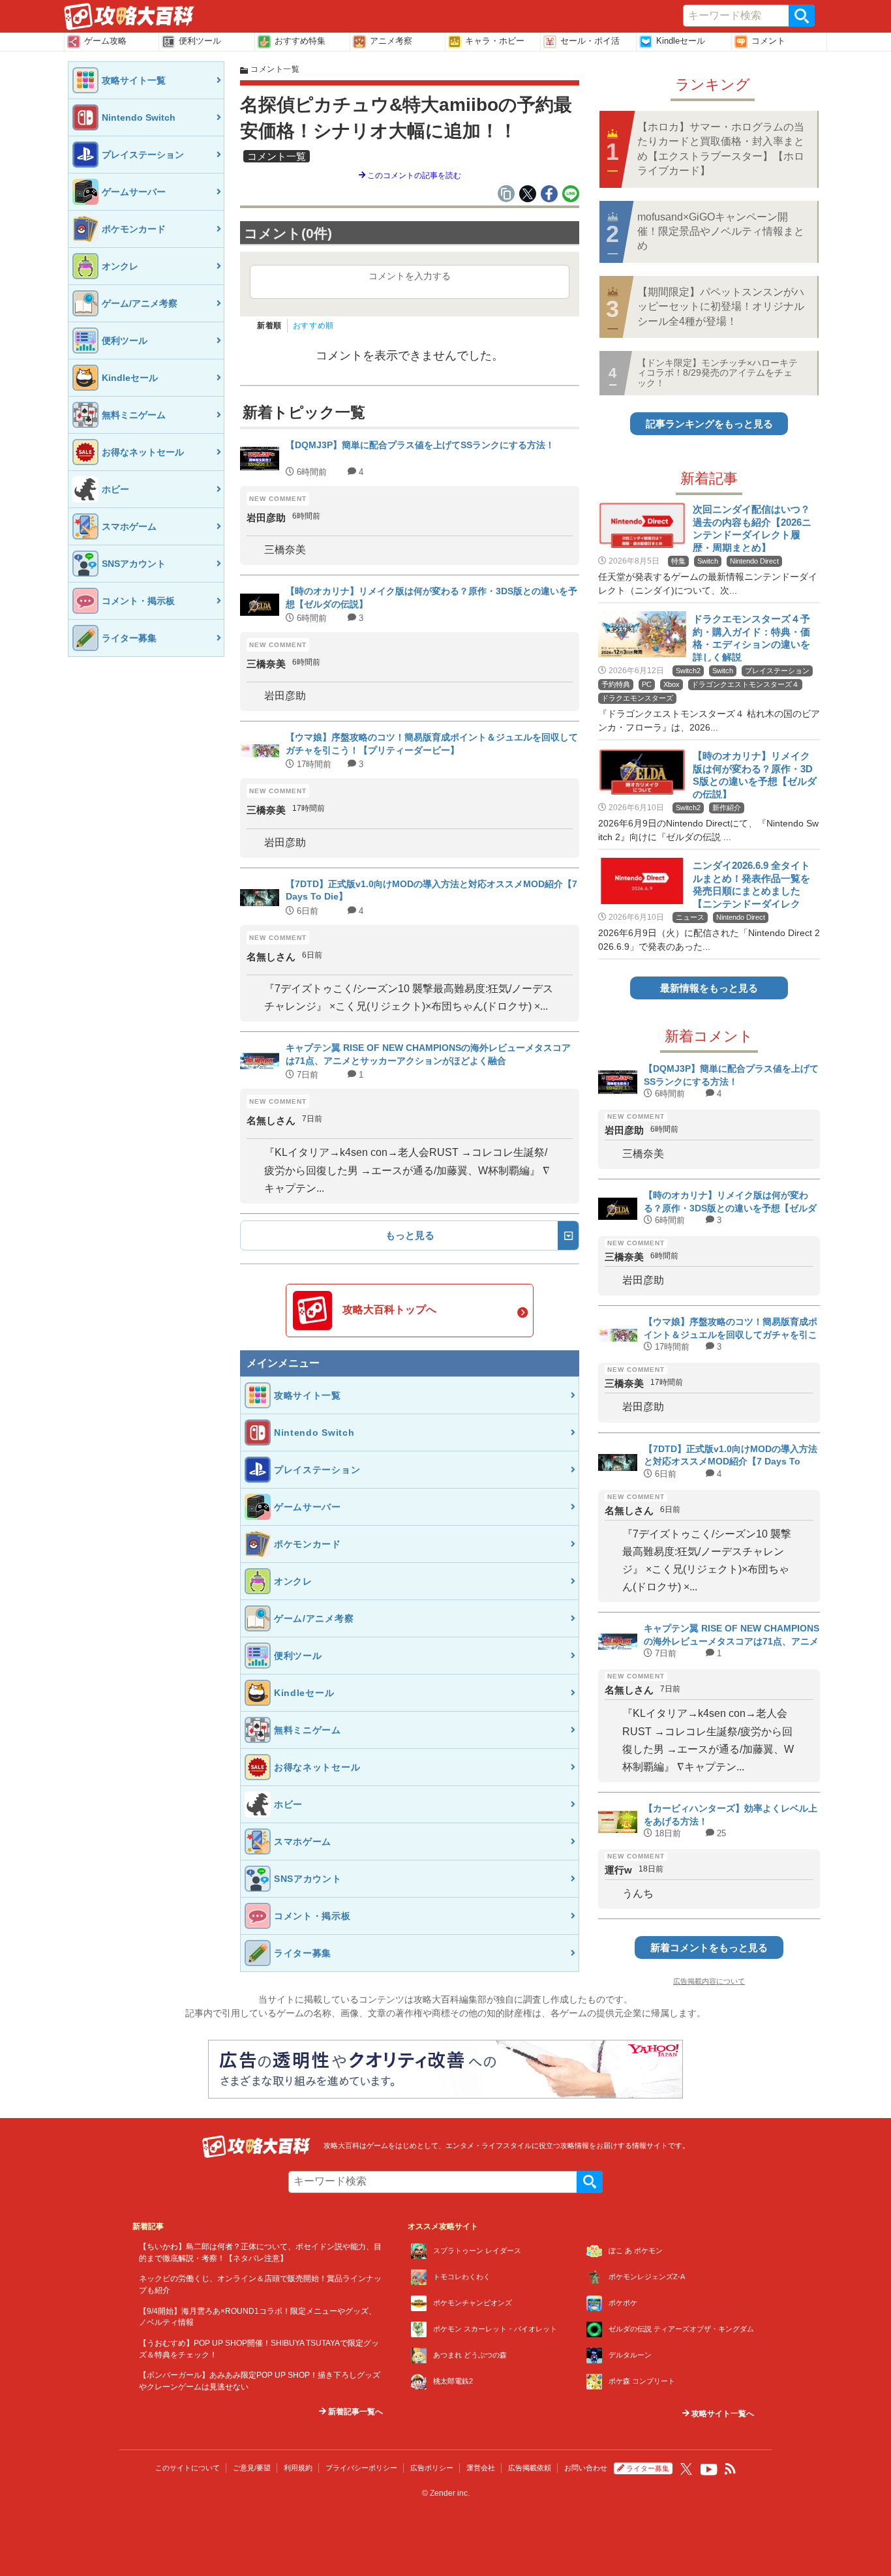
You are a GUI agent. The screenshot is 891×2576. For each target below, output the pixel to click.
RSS (731, 2469)
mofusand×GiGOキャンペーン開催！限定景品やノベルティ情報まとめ (721, 232)
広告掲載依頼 (530, 2468)
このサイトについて (188, 2468)
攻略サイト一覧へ (722, 2414)
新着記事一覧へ (355, 2412)
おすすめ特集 (300, 41)
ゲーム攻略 (105, 41)
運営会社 (481, 2468)
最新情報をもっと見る (709, 988)
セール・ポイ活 (590, 41)
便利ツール (200, 41)
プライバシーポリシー (361, 2468)
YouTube (709, 2470)
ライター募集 (648, 2468)
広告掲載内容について (709, 1981)
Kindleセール (681, 41)
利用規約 (298, 2468)
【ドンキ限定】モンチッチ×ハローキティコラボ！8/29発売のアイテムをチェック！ (717, 373)
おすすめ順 (313, 326)
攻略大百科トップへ (389, 1310)
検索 (802, 16)
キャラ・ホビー (495, 41)
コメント (768, 41)
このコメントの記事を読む (413, 175)
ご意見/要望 (252, 2468)
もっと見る (410, 1235)
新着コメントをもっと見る (709, 1947)
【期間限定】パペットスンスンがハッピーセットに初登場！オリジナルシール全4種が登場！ (721, 307)
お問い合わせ (586, 2468)
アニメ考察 (391, 41)
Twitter (686, 2469)
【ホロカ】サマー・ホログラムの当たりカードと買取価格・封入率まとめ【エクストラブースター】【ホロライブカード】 (721, 149)
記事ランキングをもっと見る (709, 424)
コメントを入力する (410, 276)
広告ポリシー (432, 2468)
